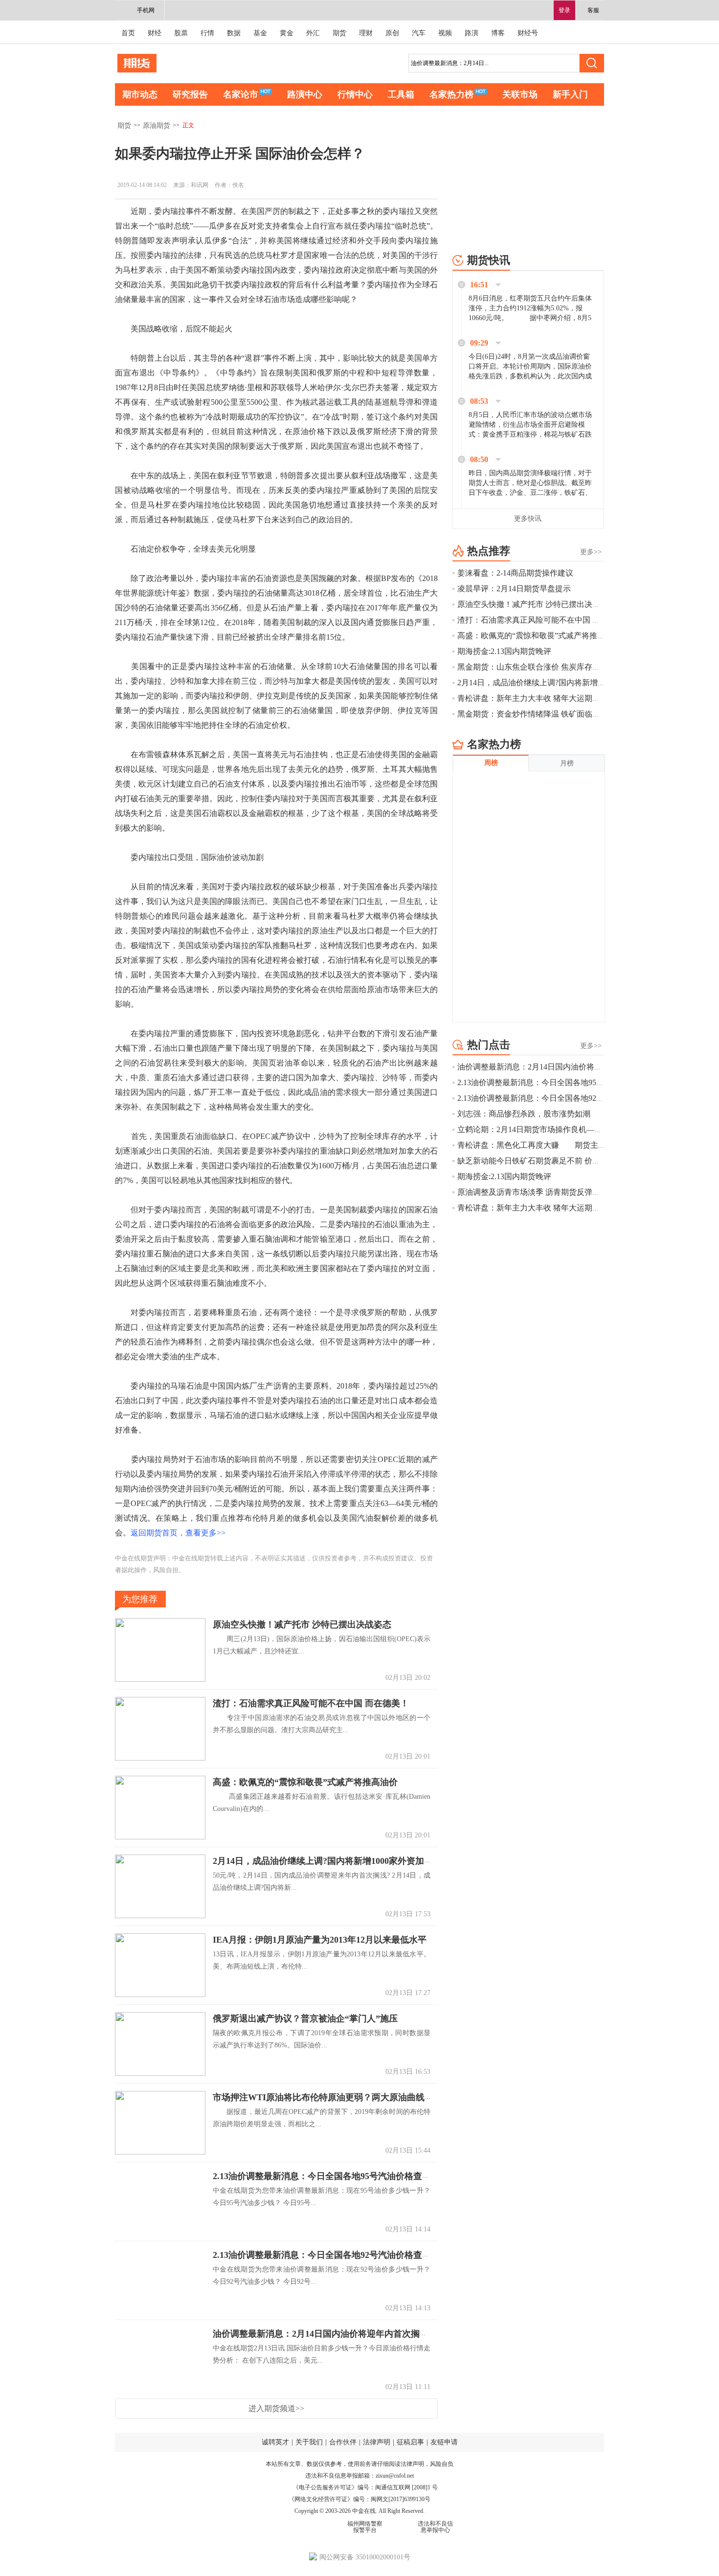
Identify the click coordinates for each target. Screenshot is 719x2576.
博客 (498, 33)
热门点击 (489, 1045)
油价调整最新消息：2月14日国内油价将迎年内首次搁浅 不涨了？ (339, 2334)
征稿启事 (410, 2442)
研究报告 (190, 94)
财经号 (528, 33)
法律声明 (377, 2442)
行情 (207, 33)
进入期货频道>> (276, 2408)
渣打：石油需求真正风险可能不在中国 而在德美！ (311, 1703)
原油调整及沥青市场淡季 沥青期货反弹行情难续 (540, 1192)
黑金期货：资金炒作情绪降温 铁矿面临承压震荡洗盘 (548, 714)
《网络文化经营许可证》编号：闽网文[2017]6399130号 (359, 2499)
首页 (128, 33)
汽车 (419, 33)
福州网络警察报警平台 (365, 2527)
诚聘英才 (275, 2442)
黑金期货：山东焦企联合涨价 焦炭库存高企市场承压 (548, 667)
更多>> (591, 552)
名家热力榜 (451, 94)
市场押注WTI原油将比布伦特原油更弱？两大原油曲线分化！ (332, 2097)
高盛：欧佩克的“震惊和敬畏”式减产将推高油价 (305, 1782)
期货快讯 (489, 260)
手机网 (146, 10)
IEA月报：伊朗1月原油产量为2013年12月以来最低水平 (320, 1940)
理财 (366, 33)
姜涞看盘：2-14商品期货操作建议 (515, 573)
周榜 (491, 763)
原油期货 (157, 126)
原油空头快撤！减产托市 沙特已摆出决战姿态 (302, 1625)
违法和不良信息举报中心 (435, 2527)
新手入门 (570, 94)
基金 (260, 33)
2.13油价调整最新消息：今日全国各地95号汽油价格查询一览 (331, 2176)
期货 (339, 33)
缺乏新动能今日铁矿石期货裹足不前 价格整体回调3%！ (553, 1161)
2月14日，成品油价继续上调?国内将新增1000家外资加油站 (327, 1861)
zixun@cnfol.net (395, 2476)
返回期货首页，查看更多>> (178, 1533)
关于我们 (309, 2442)
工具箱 (401, 94)
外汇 (313, 33)
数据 (234, 33)
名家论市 (241, 94)
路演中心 (305, 94)
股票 (181, 33)
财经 (155, 33)
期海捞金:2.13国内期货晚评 (504, 651)
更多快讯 (528, 519)
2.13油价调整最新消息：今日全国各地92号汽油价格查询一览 (331, 2255)
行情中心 (355, 94)
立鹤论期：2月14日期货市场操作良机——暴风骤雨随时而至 (561, 1129)
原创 (392, 33)
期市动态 (140, 94)
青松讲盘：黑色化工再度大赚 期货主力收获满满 (547, 1145)
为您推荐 (140, 1599)
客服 (593, 10)
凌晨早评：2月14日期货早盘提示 (514, 589)
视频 (445, 33)
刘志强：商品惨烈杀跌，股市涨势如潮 (524, 1114)
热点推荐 (489, 551)
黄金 (287, 33)
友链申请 (444, 2442)
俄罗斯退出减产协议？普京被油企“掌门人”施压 (305, 2019)
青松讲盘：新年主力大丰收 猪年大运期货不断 (537, 698)
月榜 (567, 763)
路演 (472, 33)
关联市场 (520, 94)
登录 (564, 10)
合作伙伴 (343, 2442)
